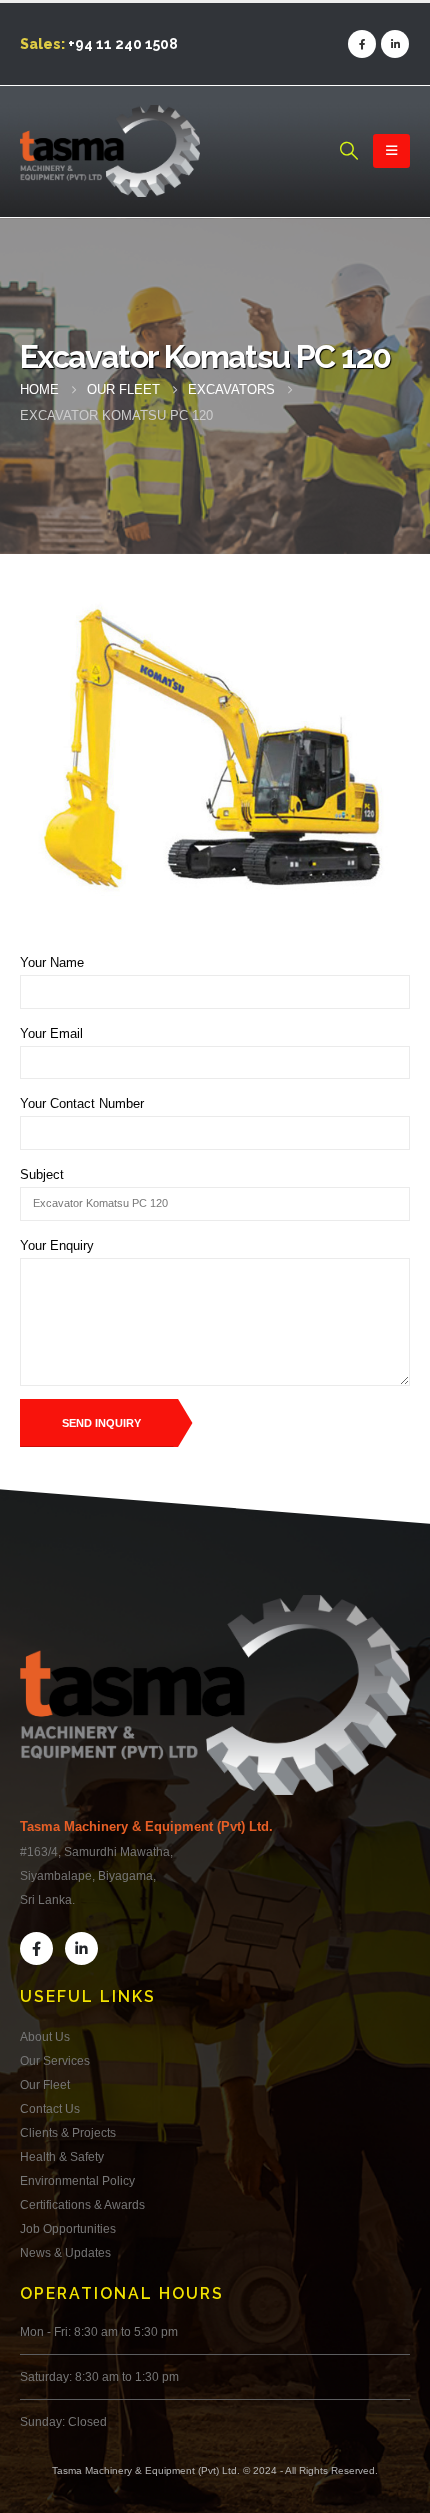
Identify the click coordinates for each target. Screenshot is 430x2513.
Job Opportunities (68, 2228)
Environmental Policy (77, 2180)
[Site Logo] (110, 151)
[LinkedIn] (395, 44)
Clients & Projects (68, 2132)
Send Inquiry (101, 1423)
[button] (349, 151)
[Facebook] (362, 44)
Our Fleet (45, 2084)
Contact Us (50, 2108)
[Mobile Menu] (391, 151)
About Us (45, 2036)
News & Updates (65, 2252)
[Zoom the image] (215, 1606)
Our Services (55, 2060)
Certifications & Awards (82, 2204)
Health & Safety (62, 2156)
